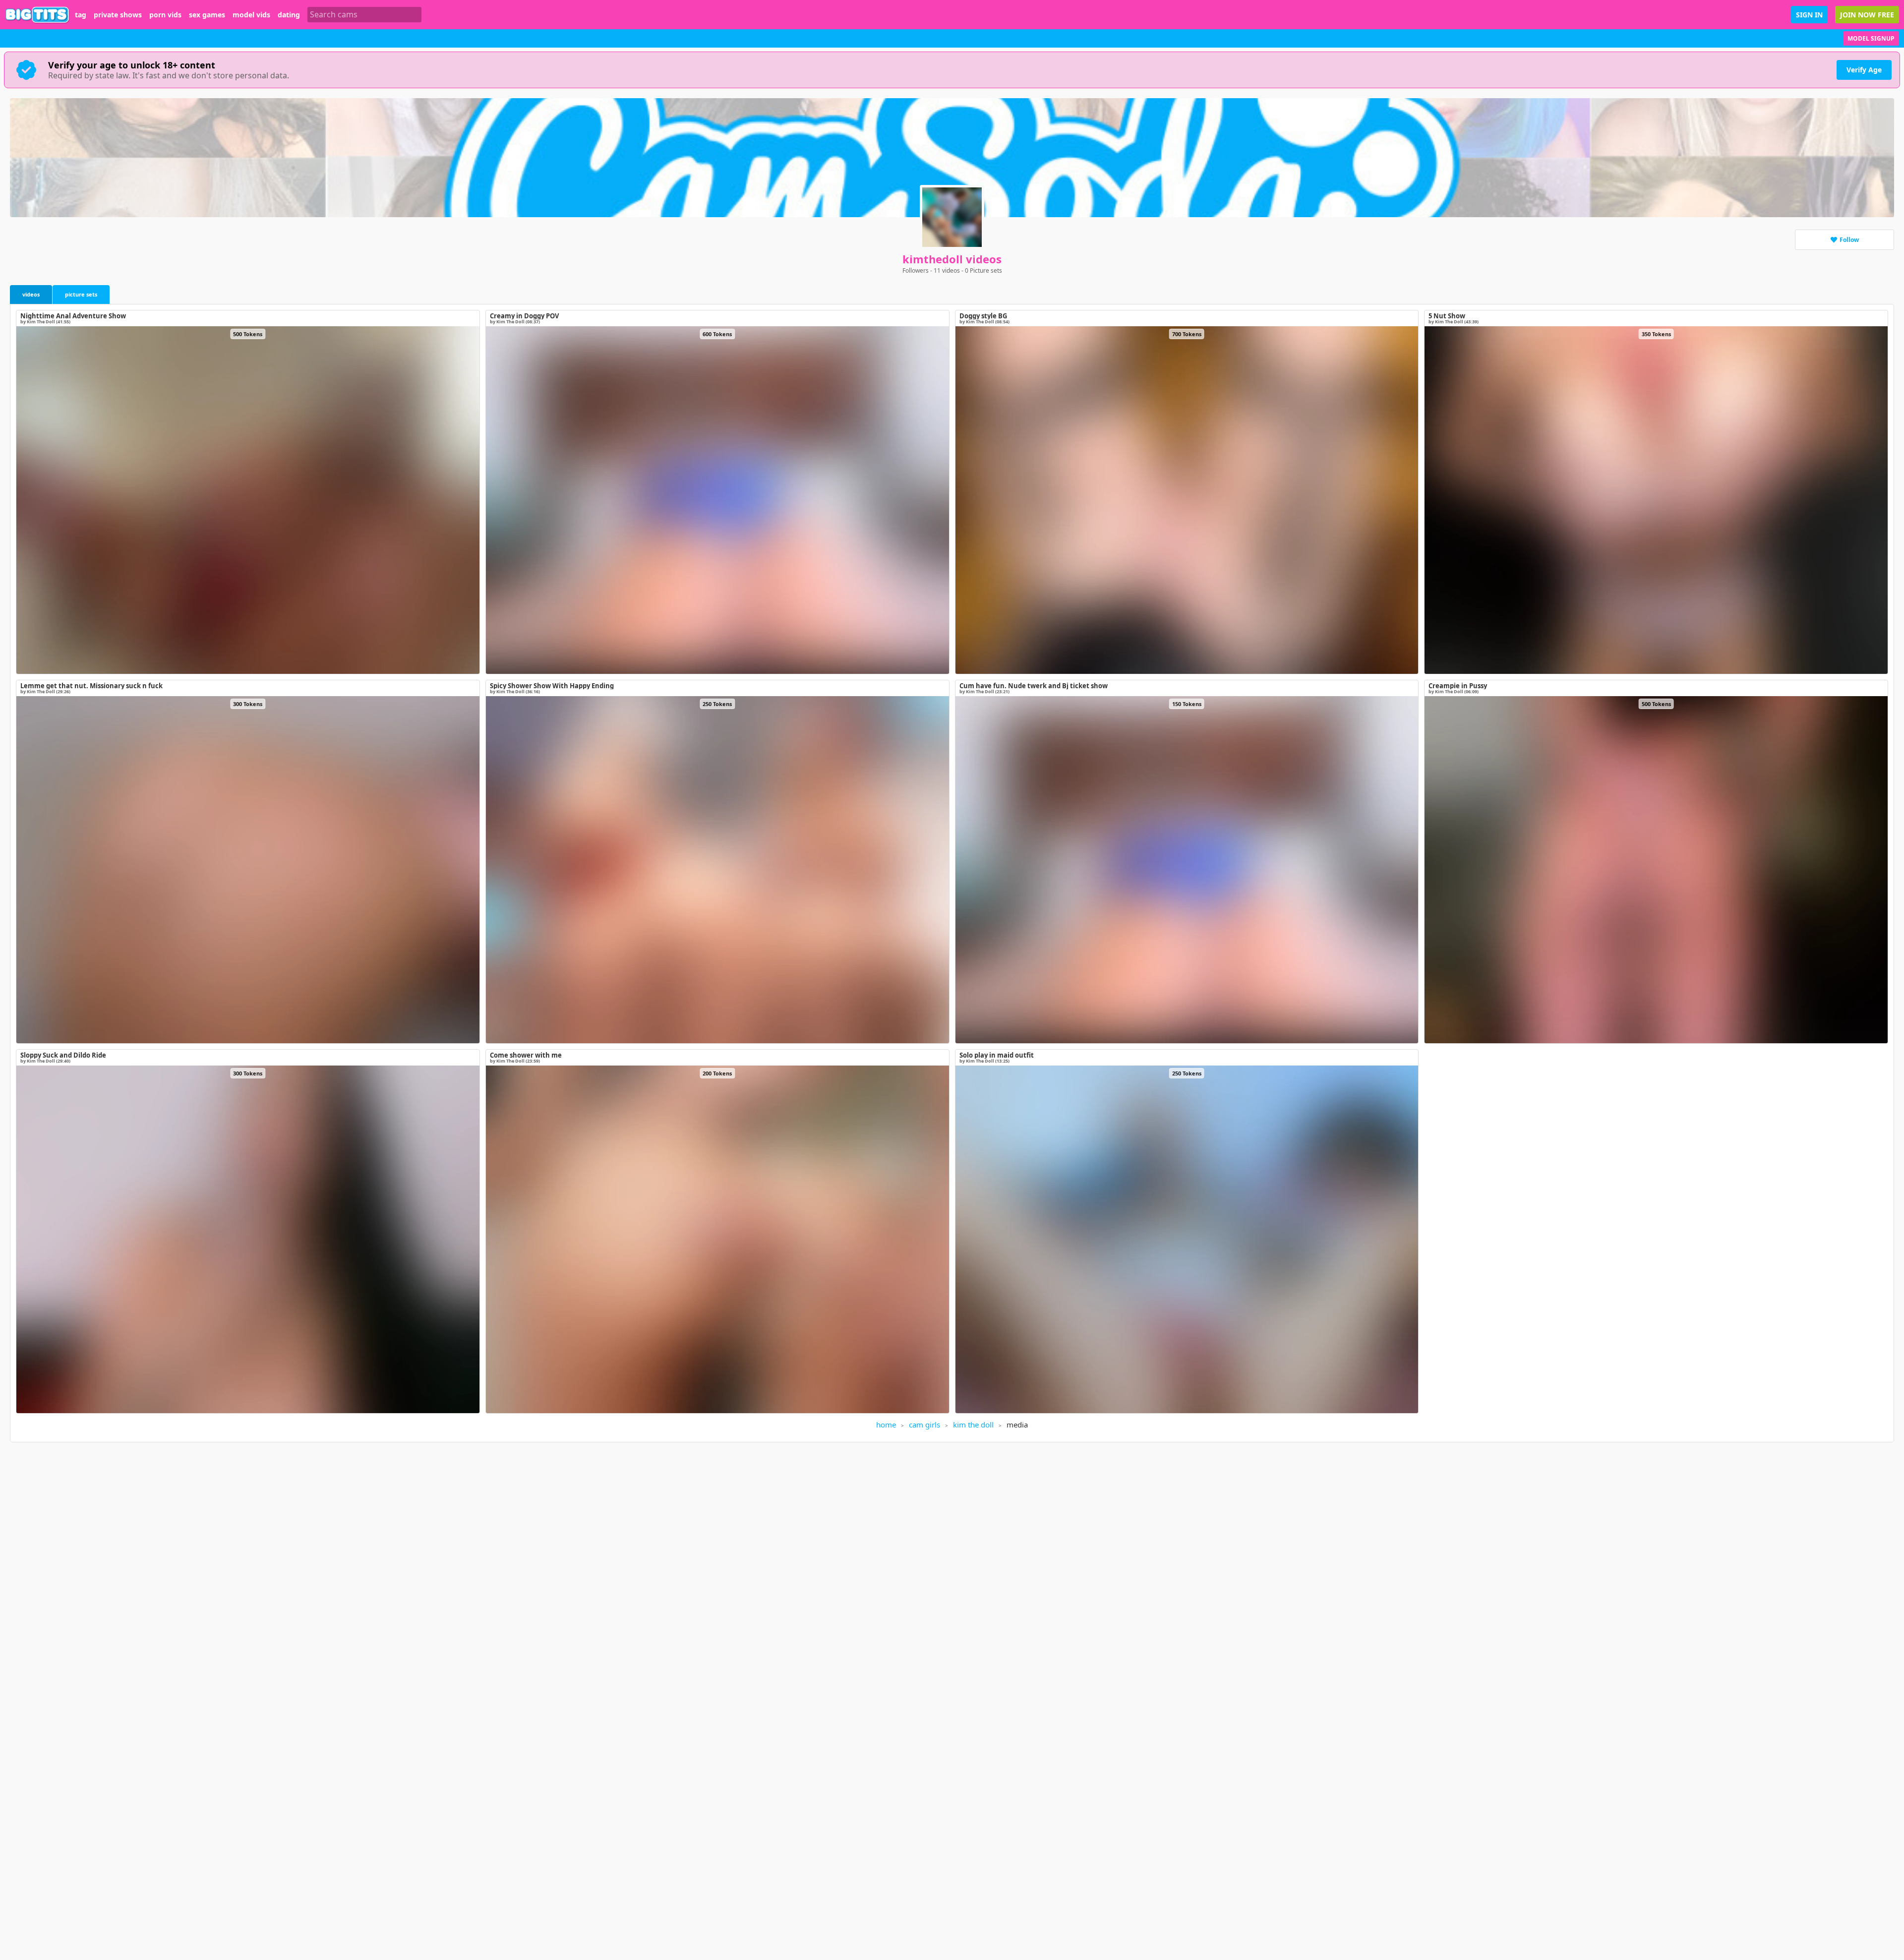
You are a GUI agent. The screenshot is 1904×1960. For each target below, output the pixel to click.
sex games (207, 15)
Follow (1849, 240)
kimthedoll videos (952, 259)
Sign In (1809, 15)
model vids (251, 15)
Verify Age (1864, 70)
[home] (37, 15)
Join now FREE (1867, 15)
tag (81, 15)
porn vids (165, 15)
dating (289, 15)
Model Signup (1871, 38)
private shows (118, 15)
